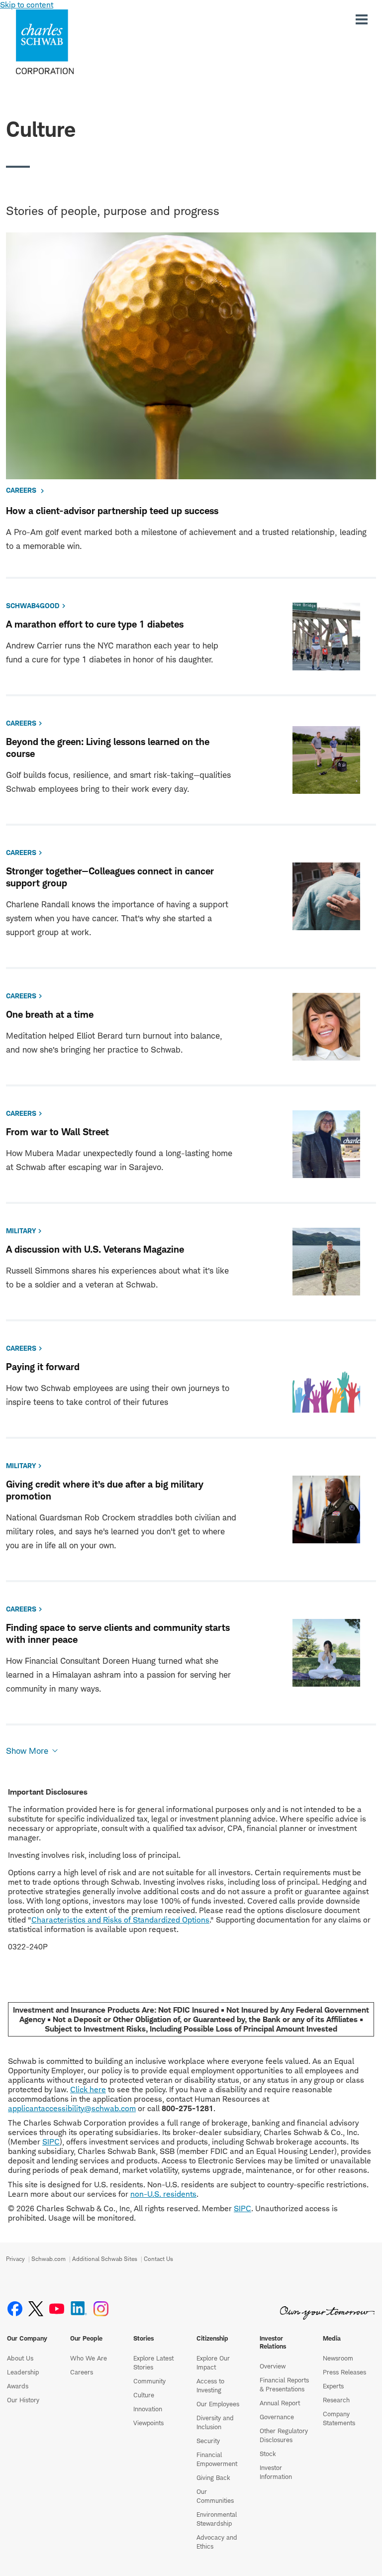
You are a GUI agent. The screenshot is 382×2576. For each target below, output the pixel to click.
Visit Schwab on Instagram (101, 2309)
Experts (333, 2386)
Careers (82, 2372)
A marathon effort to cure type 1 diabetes (95, 624)
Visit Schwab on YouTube (57, 2309)
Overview (273, 2366)
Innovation (148, 2409)
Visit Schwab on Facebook (15, 2309)
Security (208, 2441)
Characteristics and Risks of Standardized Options (120, 1920)
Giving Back (213, 2477)
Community (149, 2381)
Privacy (15, 2259)
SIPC (51, 2142)
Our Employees (218, 2404)
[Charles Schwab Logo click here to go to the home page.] (74, 42)
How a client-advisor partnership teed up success (112, 511)
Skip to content (27, 5)
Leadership (23, 2372)
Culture (144, 2395)
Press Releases (344, 2372)
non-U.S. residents (163, 2194)
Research (336, 2400)
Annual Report (280, 2403)
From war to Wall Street (57, 1132)
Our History (23, 2400)
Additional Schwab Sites (105, 2259)
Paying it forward (43, 1367)
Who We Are (89, 2358)
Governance (277, 2417)
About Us (20, 2358)
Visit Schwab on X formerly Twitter (36, 2309)
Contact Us (158, 2259)
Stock (268, 2454)
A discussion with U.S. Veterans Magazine (95, 1249)
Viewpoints (148, 2423)
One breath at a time (50, 1015)
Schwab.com (48, 2259)
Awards (18, 2386)
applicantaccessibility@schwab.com (72, 2108)
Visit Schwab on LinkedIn (79, 2309)
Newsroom (338, 2358)
